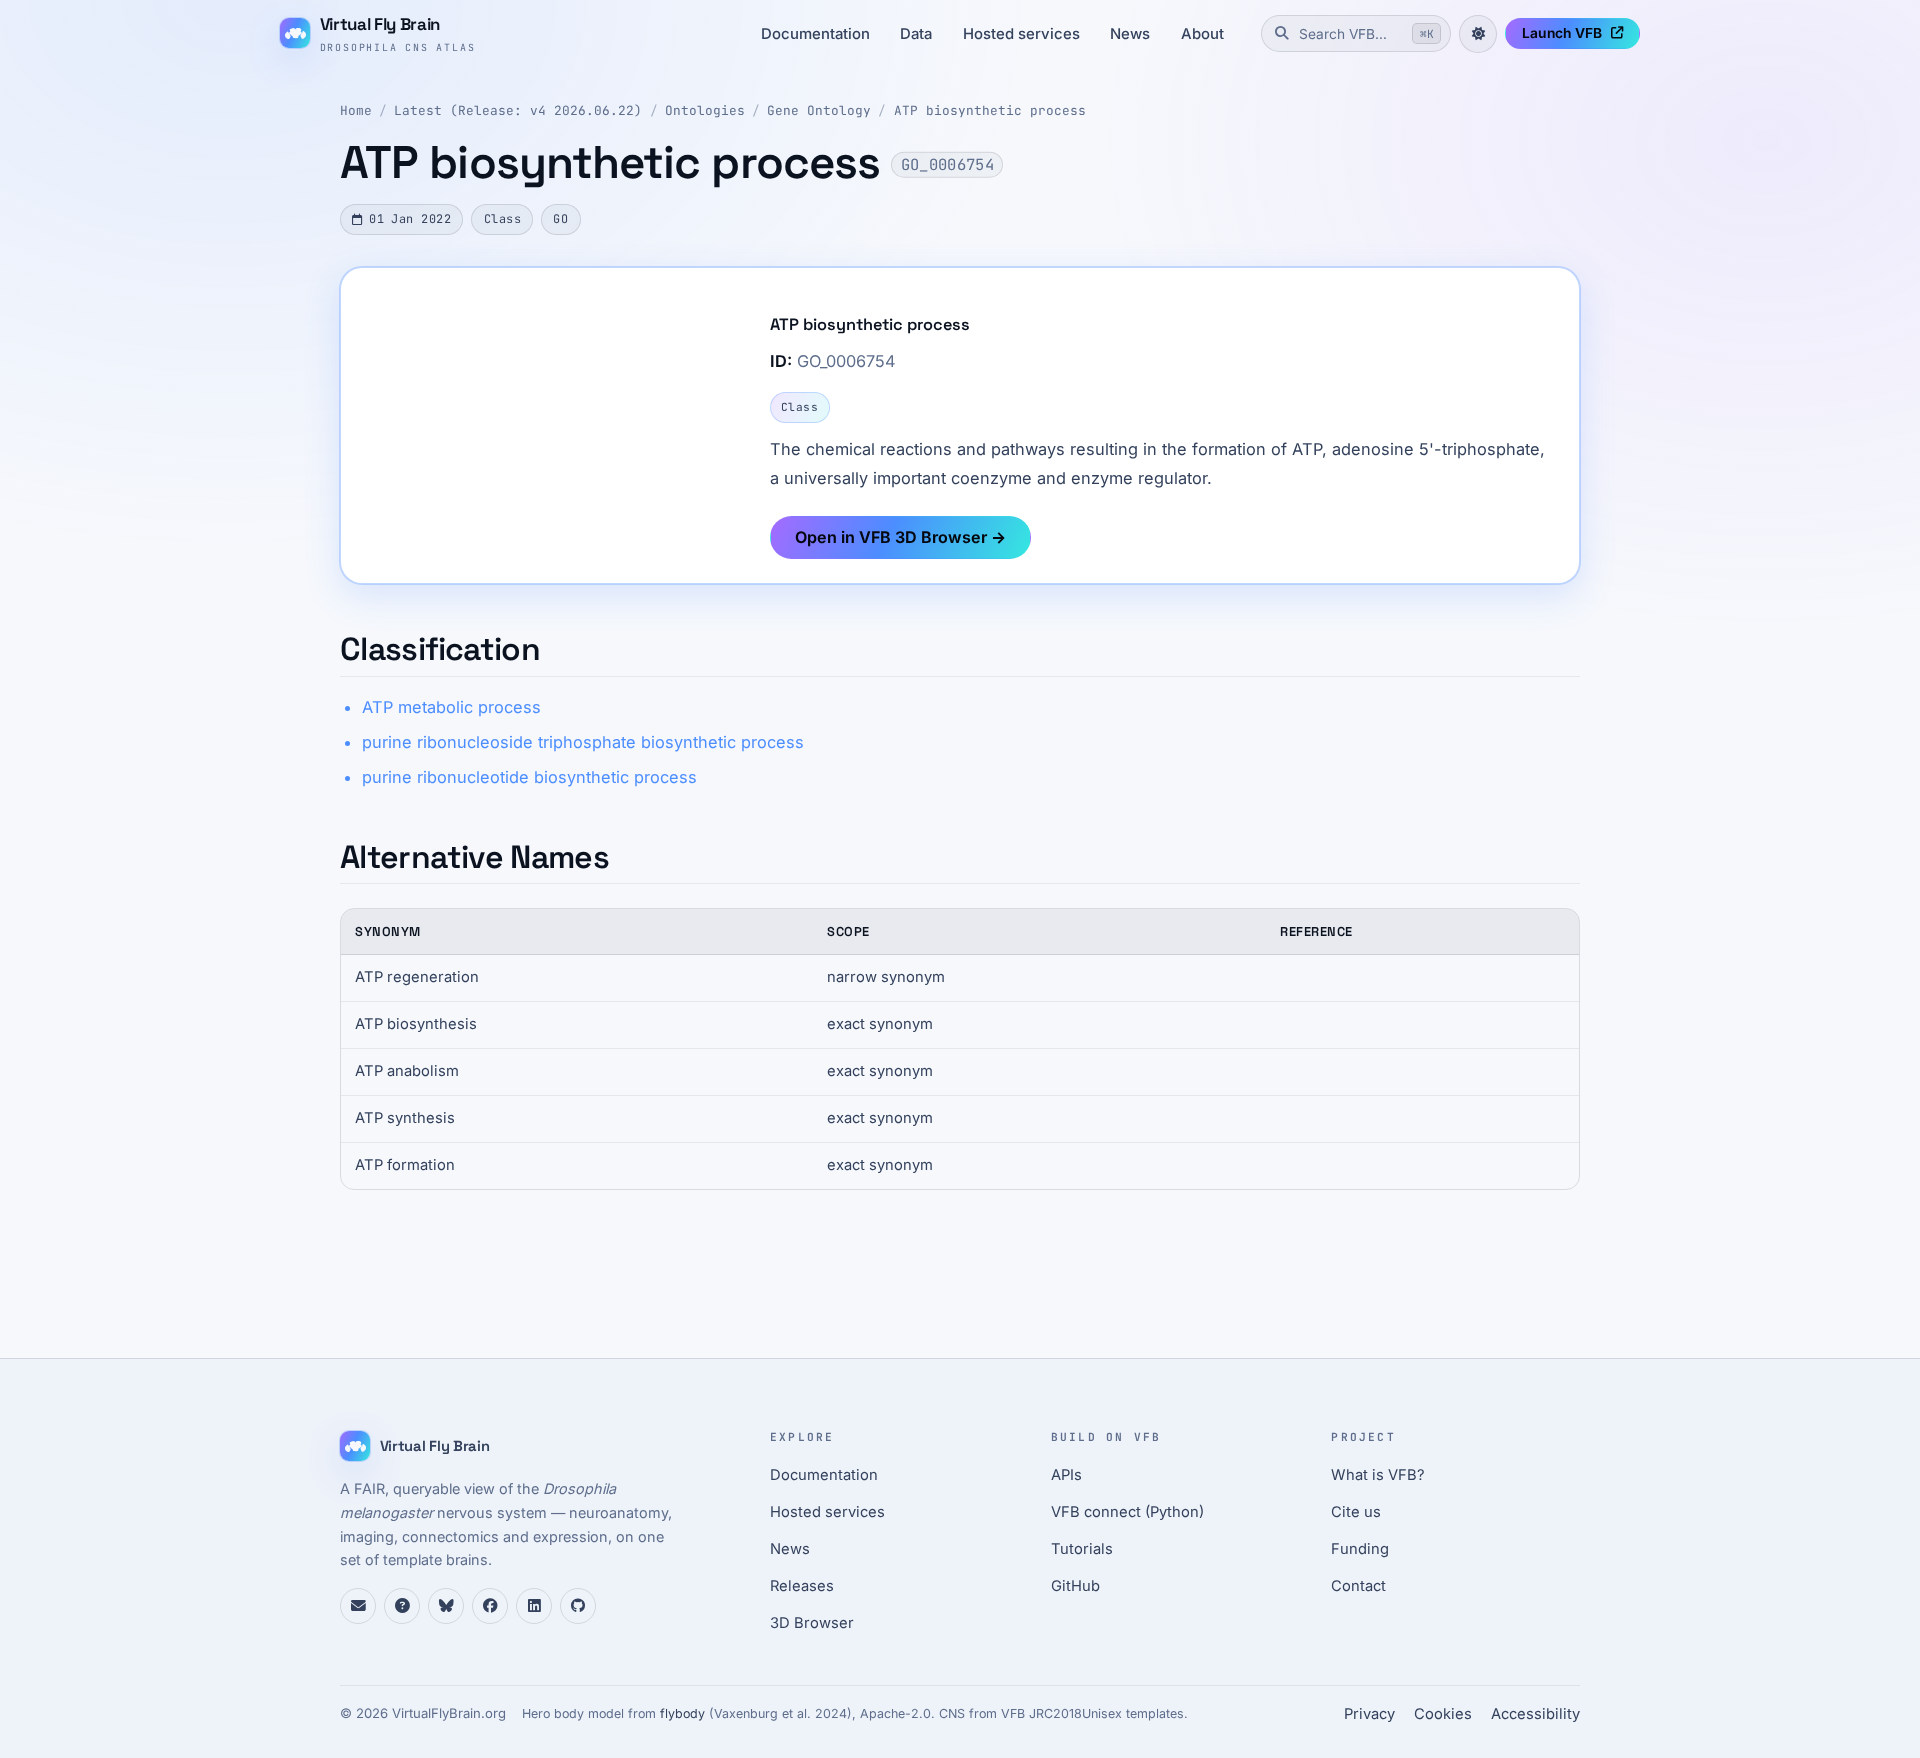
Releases (802, 1586)
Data (916, 34)
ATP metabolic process (451, 707)
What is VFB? (1378, 1475)
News (1130, 34)
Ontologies (705, 110)
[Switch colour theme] (1478, 34)
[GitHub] (578, 1606)
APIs (1066, 1475)
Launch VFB (1562, 33)
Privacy (1369, 1714)
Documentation (815, 34)
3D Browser (812, 1623)
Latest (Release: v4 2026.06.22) (518, 110)
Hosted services (1021, 34)
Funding (1360, 1549)
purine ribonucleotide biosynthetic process (529, 777)
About (1202, 34)
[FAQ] (402, 1606)
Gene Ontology (819, 110)
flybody (682, 1713)
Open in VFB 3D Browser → (900, 537)
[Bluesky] (446, 1606)
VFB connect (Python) (1127, 1512)
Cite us (1356, 1512)
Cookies (1443, 1714)
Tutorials (1082, 1549)
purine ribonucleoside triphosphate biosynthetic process (583, 742)
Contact (1358, 1586)
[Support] (358, 1606)
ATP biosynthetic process (990, 110)
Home (356, 110)
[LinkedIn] (534, 1606)
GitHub (1075, 1586)
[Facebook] (490, 1606)
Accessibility (1535, 1714)
